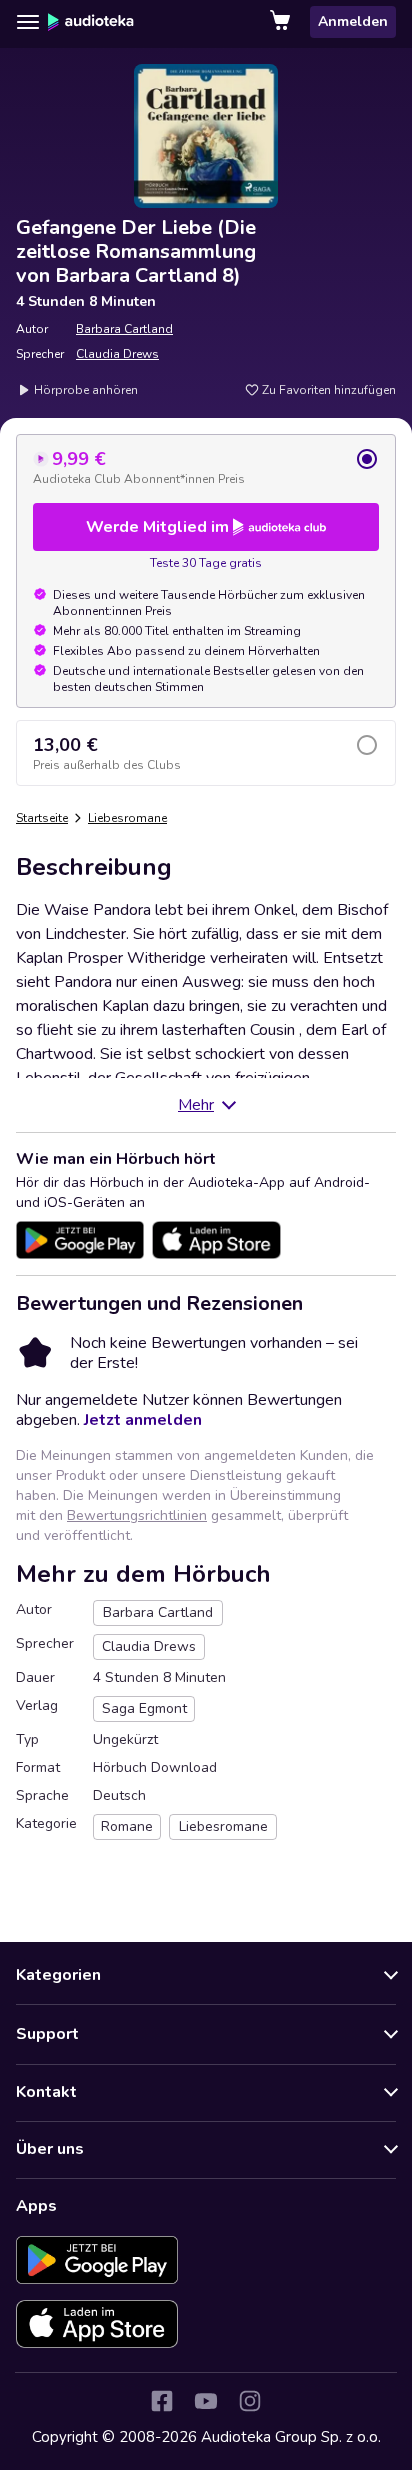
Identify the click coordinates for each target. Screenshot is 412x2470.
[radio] (206, 467)
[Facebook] (162, 2401)
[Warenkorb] (282, 22)
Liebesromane (127, 818)
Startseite (42, 818)
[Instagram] (250, 2401)
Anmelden (353, 21)
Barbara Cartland (124, 329)
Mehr (196, 1105)
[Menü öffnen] (28, 22)
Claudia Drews (117, 354)
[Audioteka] (91, 22)
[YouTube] (206, 2401)
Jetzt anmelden (143, 1420)
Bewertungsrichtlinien (137, 1515)
